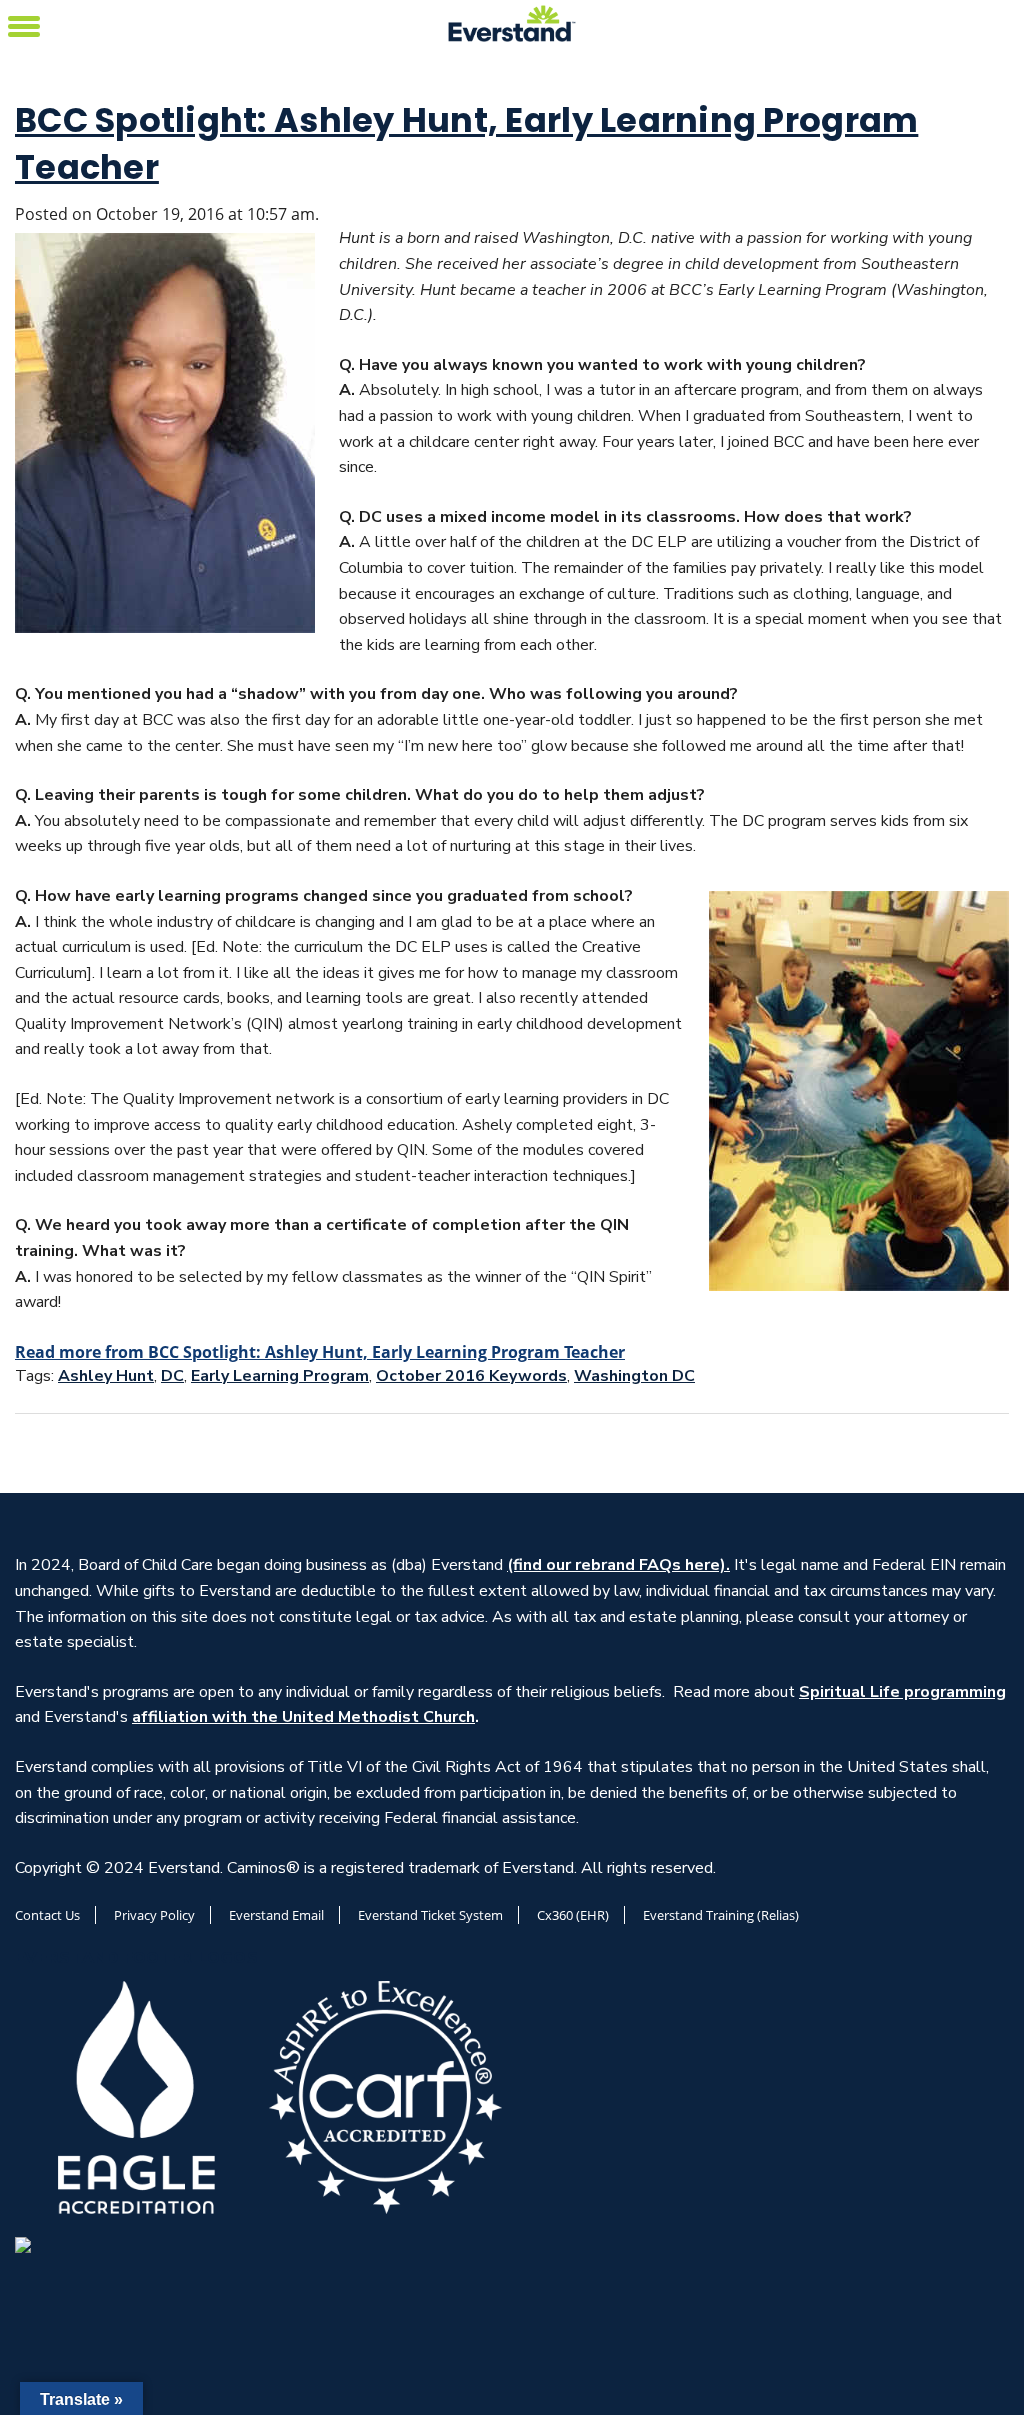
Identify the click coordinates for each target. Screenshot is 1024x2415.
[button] (24, 23)
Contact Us (47, 1915)
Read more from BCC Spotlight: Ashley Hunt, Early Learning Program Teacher (320, 1352)
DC (172, 1376)
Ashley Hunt (106, 1376)
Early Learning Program (280, 1376)
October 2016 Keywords (471, 1376)
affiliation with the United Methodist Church (303, 1717)
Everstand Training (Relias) (721, 1915)
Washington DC (634, 1376)
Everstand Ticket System (430, 1915)
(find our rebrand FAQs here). (618, 1565)
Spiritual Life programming (902, 1692)
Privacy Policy (154, 1915)
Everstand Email (276, 1915)
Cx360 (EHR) (573, 1915)
